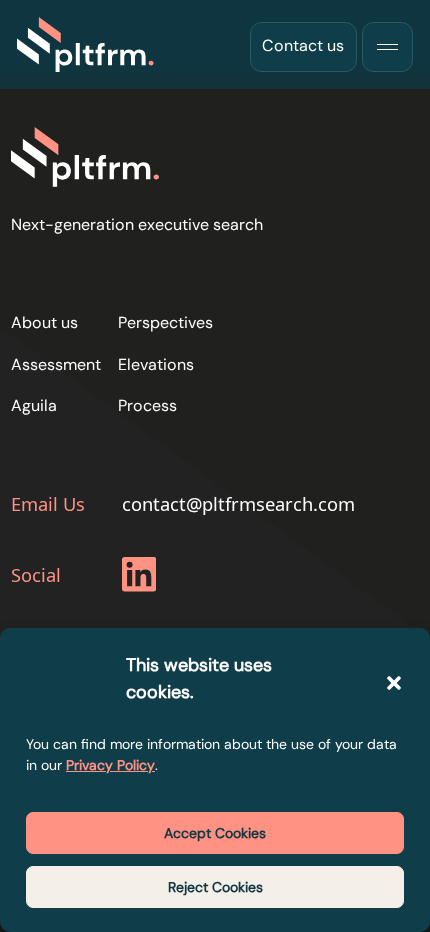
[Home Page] (86, 44)
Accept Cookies (215, 833)
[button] (394, 683)
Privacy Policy (110, 765)
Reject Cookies (215, 887)
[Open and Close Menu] (387, 47)
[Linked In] (142, 577)
